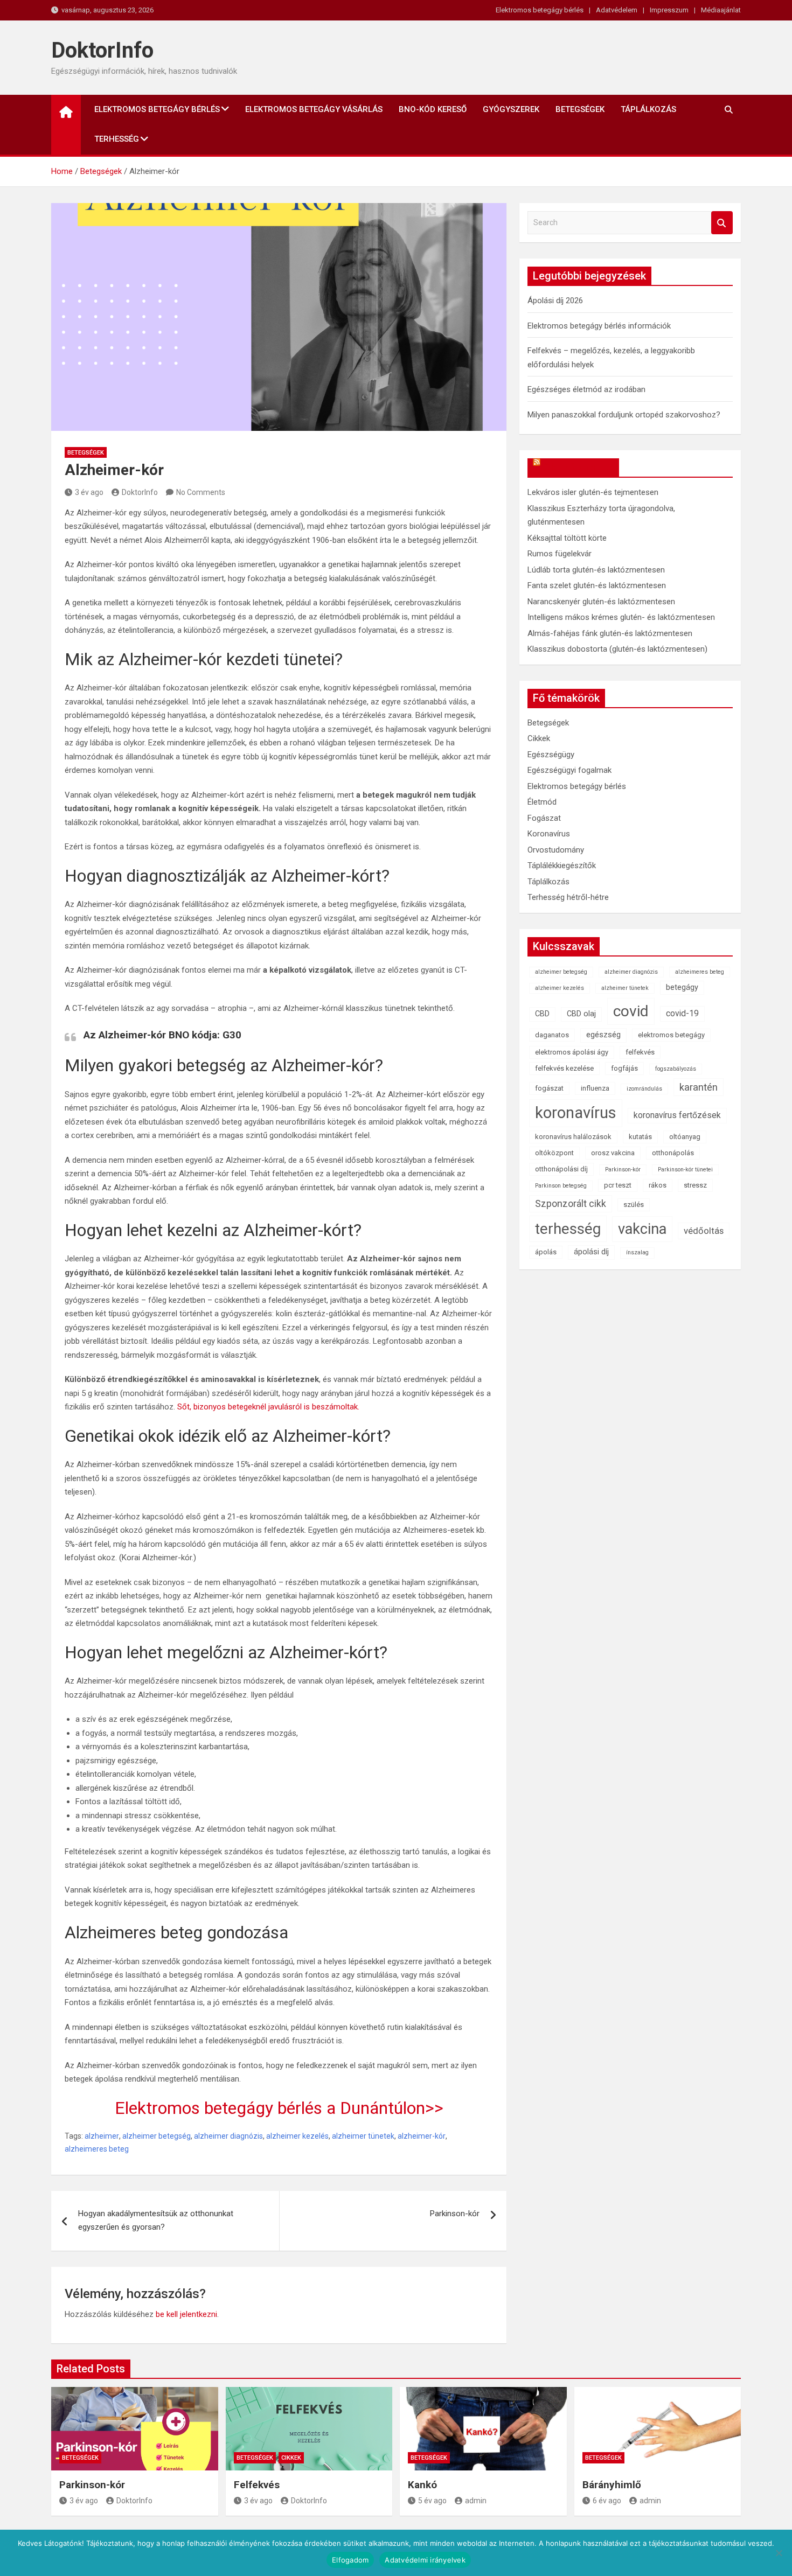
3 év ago (89, 492)
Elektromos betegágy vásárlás (314, 109)
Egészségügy (551, 755)
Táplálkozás (648, 109)
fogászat (549, 1088)
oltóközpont (554, 1153)
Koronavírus (549, 834)
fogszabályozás (676, 1069)
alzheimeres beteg (97, 2149)
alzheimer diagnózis (228, 2136)
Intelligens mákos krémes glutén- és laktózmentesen (621, 617)
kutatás (640, 1137)
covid (631, 1011)
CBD (542, 1014)
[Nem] (779, 2553)
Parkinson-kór (455, 2214)
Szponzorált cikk (571, 1204)
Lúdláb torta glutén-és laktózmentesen (596, 570)
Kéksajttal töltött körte (567, 538)
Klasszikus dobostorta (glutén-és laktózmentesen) (617, 649)
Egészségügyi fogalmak (569, 770)
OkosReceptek (578, 467)
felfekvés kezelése (564, 1068)
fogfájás (624, 1068)
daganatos (552, 1035)
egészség (603, 1035)
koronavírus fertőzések (677, 1115)
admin (476, 2501)
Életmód (542, 802)
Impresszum (669, 10)
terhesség (568, 1229)
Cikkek (539, 738)
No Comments (201, 492)
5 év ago (432, 2501)
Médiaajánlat (721, 10)
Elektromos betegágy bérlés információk (599, 326)
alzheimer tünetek (363, 2136)
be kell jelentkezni (186, 2314)
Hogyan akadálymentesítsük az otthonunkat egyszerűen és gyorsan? (156, 2221)
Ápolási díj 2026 (555, 301)
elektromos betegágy (671, 1035)
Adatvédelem (617, 10)
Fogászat (544, 818)
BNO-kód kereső (433, 109)
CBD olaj (581, 1014)
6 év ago (607, 2501)
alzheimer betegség (157, 2136)
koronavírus (576, 1113)
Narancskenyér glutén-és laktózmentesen (601, 602)
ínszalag (637, 1252)
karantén (699, 1087)
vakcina (642, 1229)
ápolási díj (591, 1252)
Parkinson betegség (561, 1186)
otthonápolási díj (561, 1169)
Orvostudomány (556, 850)
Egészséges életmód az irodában (586, 389)
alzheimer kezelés (297, 2136)
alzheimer (102, 2136)
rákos (658, 1185)
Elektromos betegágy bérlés (540, 10)
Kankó (422, 2485)
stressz (695, 1185)
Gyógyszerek (511, 109)
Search (722, 223)
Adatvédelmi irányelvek (425, 2560)
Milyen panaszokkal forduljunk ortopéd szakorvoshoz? (624, 415)
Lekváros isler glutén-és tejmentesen (593, 492)
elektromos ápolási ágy (572, 1052)
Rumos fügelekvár (560, 554)
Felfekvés (257, 2485)
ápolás (546, 1252)
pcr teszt (618, 1185)
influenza (595, 1088)
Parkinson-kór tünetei (685, 1170)
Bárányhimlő (612, 2485)
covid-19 (682, 1013)
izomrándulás (644, 1089)
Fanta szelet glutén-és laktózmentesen (597, 585)
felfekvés (640, 1052)
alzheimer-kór (422, 2136)
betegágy (682, 987)
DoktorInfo (102, 50)
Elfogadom (350, 2560)
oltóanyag (685, 1137)
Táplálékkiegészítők (562, 865)
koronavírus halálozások (573, 1137)
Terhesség (117, 139)
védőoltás (704, 1231)
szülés (634, 1205)
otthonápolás (673, 1153)
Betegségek (580, 109)
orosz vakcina (613, 1153)
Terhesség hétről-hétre (568, 897)
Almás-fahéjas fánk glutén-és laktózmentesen (610, 633)
